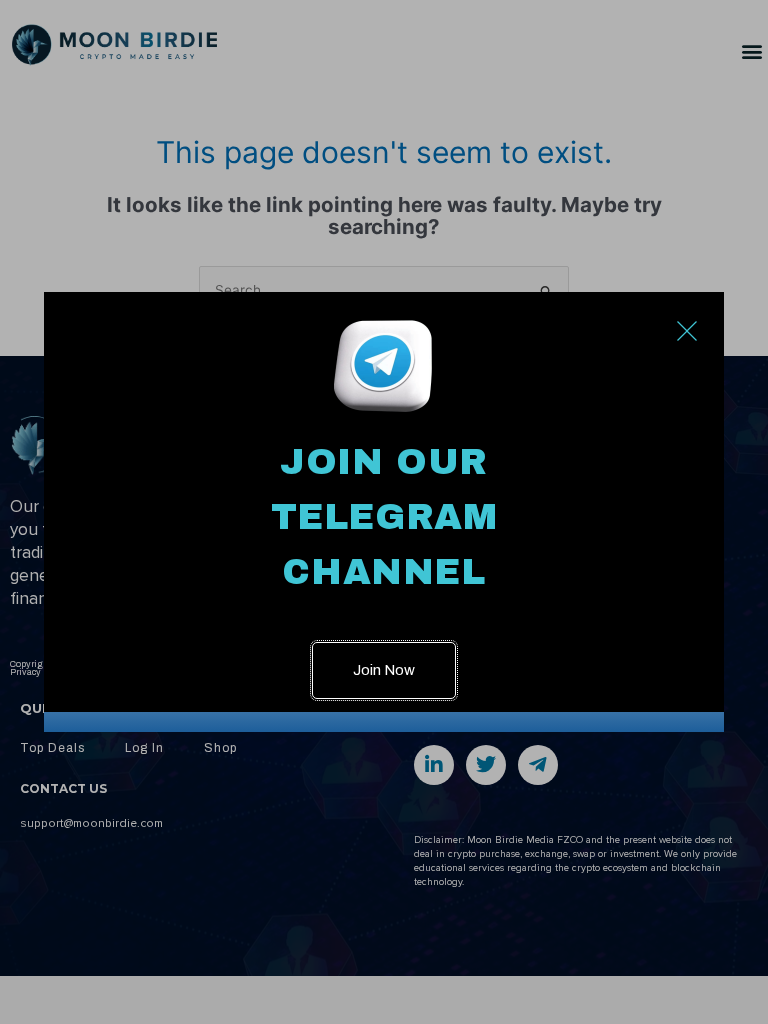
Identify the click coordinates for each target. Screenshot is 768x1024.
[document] (384, 512)
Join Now (384, 670)
